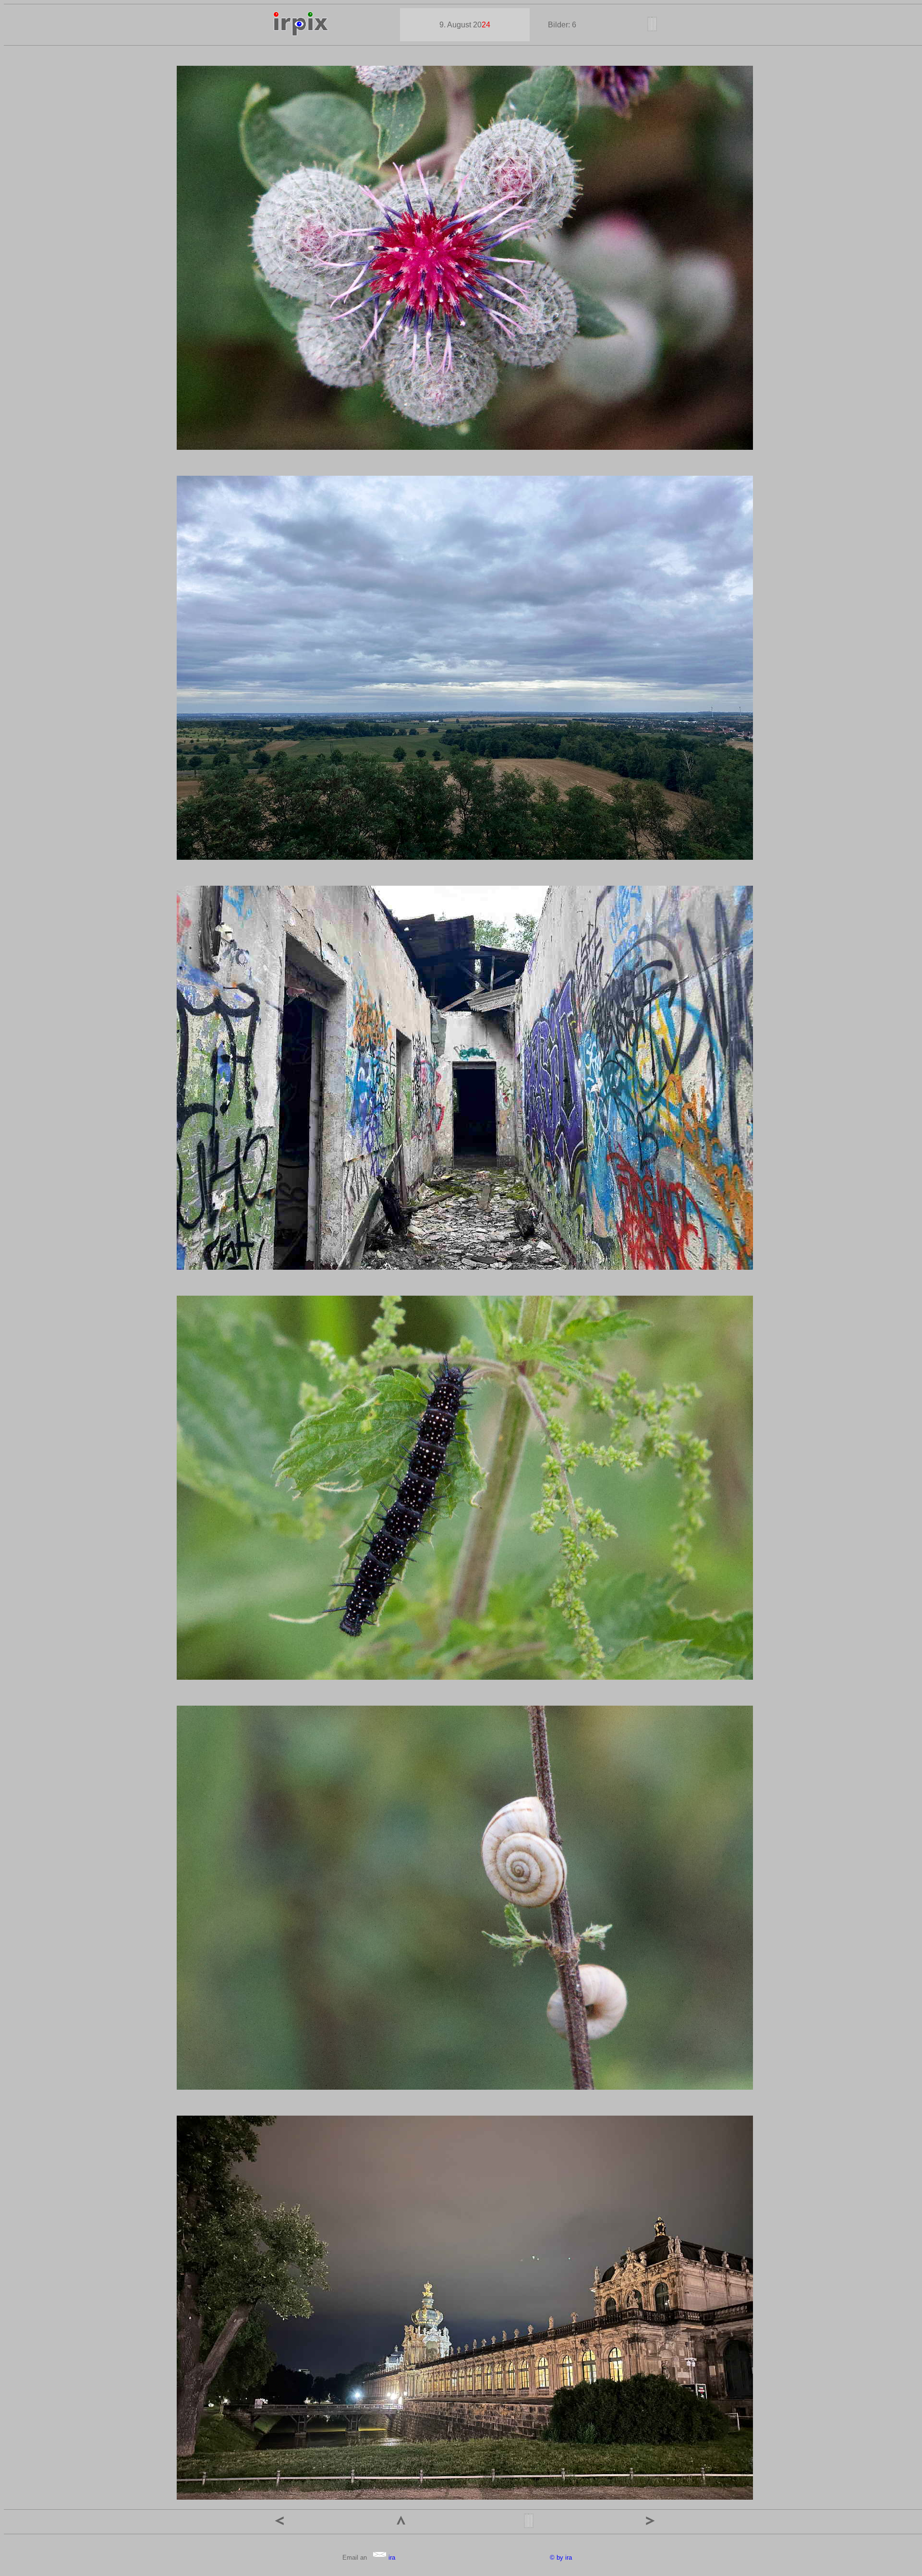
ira (391, 2558)
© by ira (561, 2558)
